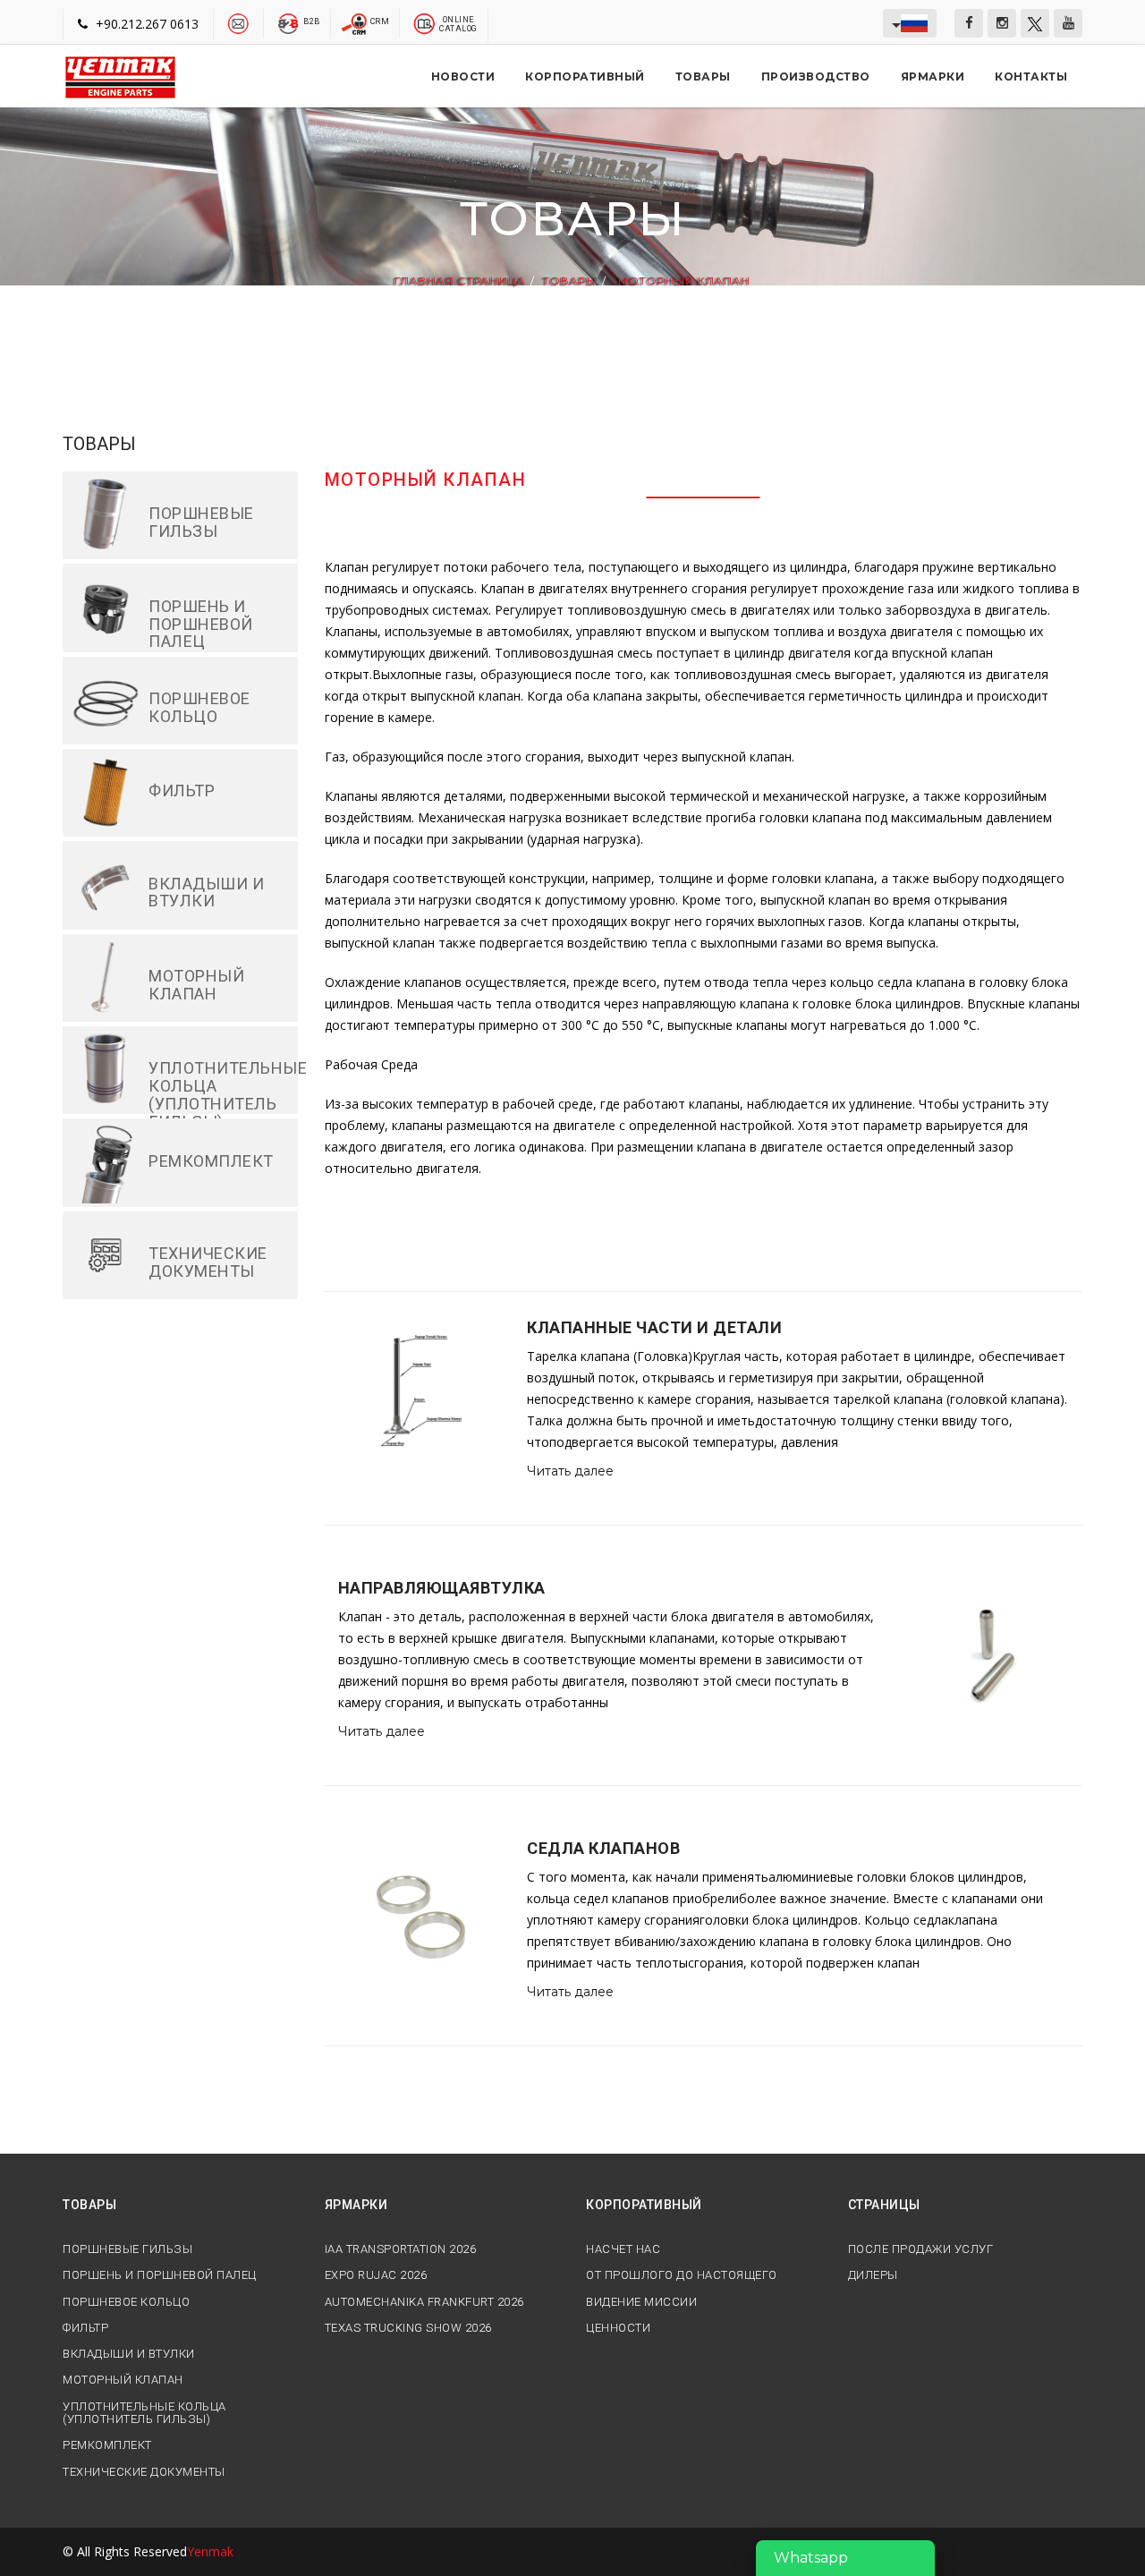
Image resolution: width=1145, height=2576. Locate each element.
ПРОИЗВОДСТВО (816, 77)
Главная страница (460, 281)
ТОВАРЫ (703, 77)
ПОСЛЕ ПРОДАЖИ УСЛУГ (921, 2249)
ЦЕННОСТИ (618, 2328)
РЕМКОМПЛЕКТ (107, 2445)
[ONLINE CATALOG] (424, 22)
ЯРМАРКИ (933, 77)
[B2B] (288, 22)
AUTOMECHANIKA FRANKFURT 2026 (424, 2302)
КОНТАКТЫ (1031, 77)
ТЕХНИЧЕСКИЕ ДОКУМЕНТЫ (144, 2472)
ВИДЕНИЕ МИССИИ (641, 2302)
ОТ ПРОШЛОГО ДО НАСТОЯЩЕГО (682, 2275)
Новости (463, 77)
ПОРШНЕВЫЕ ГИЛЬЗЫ (127, 2249)
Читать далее (570, 1471)
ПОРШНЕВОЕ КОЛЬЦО (126, 2302)
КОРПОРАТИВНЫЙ (585, 77)
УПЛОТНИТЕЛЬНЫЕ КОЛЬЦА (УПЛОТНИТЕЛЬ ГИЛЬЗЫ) (144, 2413)
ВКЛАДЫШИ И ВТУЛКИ (129, 2354)
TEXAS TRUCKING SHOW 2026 (408, 2328)
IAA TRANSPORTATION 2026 (401, 2249)
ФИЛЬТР (85, 2328)
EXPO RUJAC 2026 (376, 2275)
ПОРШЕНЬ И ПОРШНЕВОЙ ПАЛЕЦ (160, 2275)
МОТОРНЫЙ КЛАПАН (683, 281)
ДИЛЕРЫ (873, 2275)
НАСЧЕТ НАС (623, 2249)
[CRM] (356, 22)
